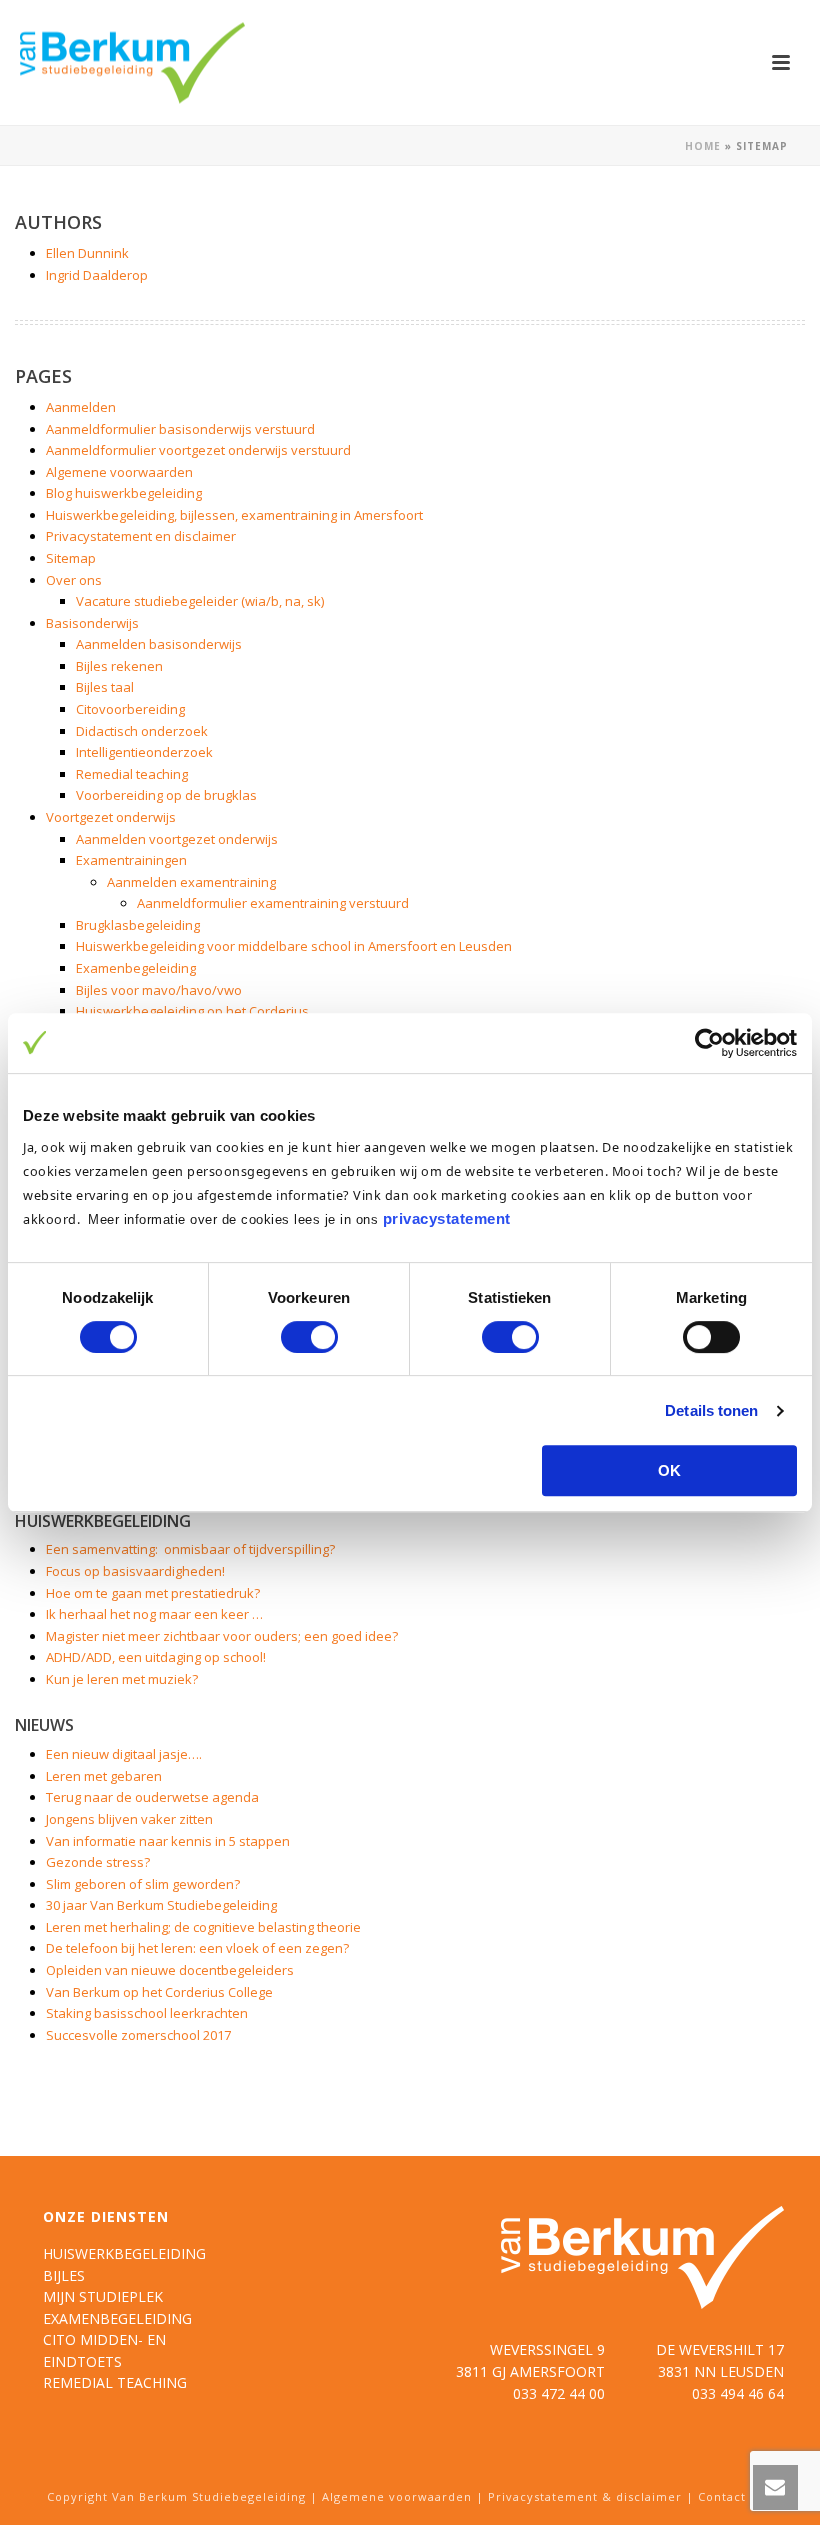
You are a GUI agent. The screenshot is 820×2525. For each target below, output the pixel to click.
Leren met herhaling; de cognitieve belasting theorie (203, 1927)
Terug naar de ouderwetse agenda (152, 1797)
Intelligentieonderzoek (144, 752)
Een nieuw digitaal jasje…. (124, 1754)
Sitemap (71, 558)
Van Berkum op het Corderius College (159, 1992)
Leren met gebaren (104, 1776)
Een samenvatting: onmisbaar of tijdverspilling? (190, 1549)
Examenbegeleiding (136, 968)
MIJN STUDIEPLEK (103, 2296)
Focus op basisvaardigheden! (135, 1571)
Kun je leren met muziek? (122, 1679)
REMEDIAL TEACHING (115, 2382)
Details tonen (711, 1410)
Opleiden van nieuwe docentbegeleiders (170, 1970)
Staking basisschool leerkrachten (147, 2013)
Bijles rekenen (119, 666)
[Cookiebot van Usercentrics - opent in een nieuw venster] (709, 1043)
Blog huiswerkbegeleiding (124, 493)
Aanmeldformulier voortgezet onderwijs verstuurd (198, 450)
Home (703, 146)
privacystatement (447, 1218)
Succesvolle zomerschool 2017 (138, 2035)
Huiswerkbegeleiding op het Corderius (192, 1011)
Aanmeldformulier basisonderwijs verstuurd (180, 429)
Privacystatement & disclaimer (585, 2496)
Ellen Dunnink (87, 253)
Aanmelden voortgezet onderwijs (177, 839)
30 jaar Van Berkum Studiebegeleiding (161, 1905)
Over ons (74, 580)
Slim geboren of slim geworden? (143, 1884)
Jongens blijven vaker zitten (129, 1819)
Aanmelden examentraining (191, 882)
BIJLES (64, 2275)
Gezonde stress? (98, 1862)
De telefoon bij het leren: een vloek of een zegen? (197, 1948)
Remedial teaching (132, 774)
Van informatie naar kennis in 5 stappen (168, 1841)
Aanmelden (81, 407)
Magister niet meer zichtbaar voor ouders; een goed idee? (222, 1636)
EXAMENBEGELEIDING (117, 2318)
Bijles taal (105, 687)
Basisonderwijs (92, 623)
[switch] (309, 1337)
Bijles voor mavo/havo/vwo (159, 990)
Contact (722, 2496)
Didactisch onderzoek (142, 731)
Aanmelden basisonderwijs (159, 644)
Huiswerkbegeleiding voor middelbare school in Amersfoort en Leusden (294, 946)
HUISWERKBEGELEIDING (124, 2253)
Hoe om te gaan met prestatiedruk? (153, 1593)
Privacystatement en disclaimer (141, 536)
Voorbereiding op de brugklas (166, 795)
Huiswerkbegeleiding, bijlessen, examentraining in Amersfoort (234, 515)
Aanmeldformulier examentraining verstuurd (273, 903)
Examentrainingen (131, 860)
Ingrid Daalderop (97, 275)
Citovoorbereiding (130, 709)
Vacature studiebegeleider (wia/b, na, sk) (200, 601)
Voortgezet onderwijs (111, 817)
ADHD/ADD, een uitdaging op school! (156, 1657)
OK (669, 1470)
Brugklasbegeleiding (138, 925)
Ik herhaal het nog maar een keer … (154, 1614)
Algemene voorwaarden (119, 472)
